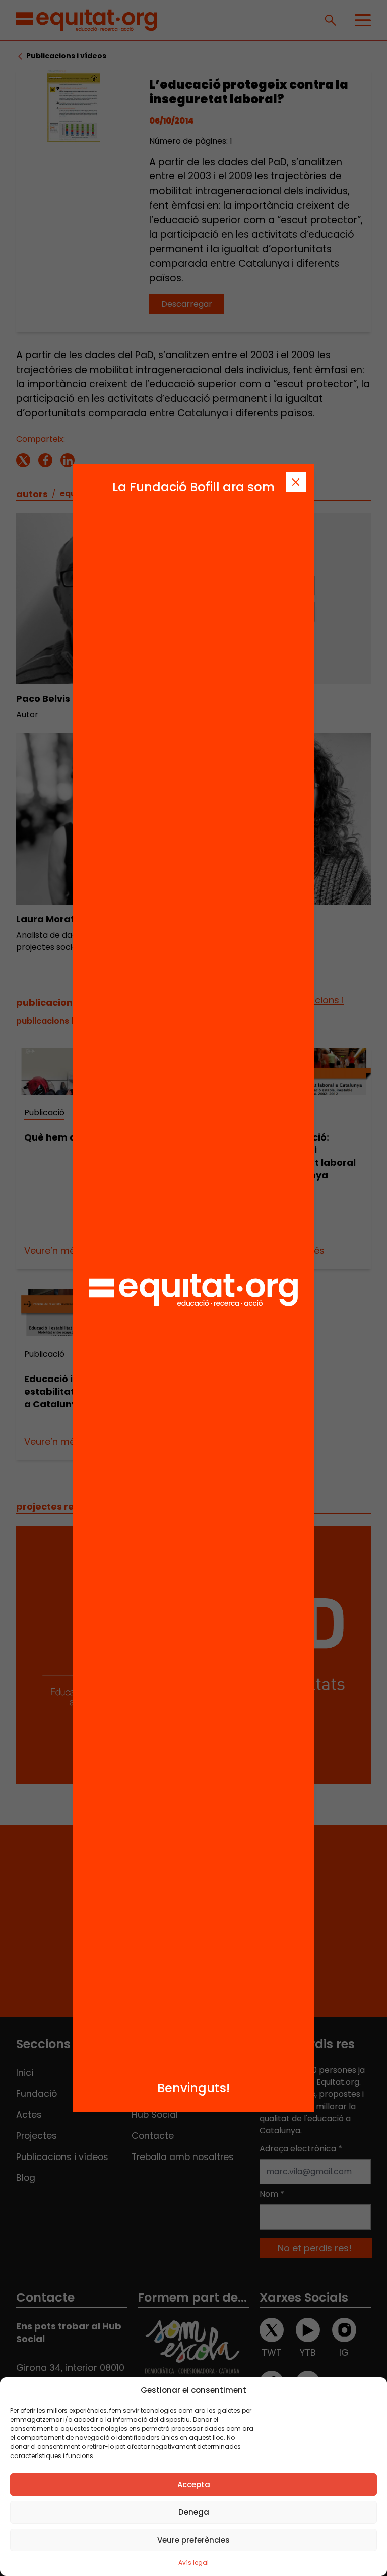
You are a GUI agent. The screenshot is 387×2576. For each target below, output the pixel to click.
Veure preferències (193, 2540)
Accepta (194, 2484)
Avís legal (193, 2563)
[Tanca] (296, 482)
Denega (194, 2512)
